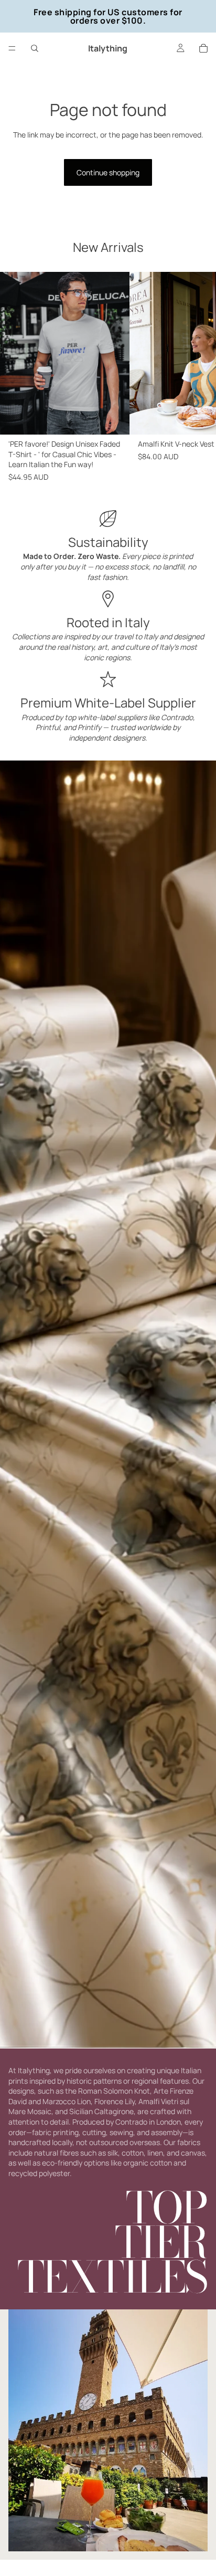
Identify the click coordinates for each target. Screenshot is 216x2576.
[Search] (35, 48)
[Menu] (12, 48)
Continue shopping (108, 172)
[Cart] (203, 48)
